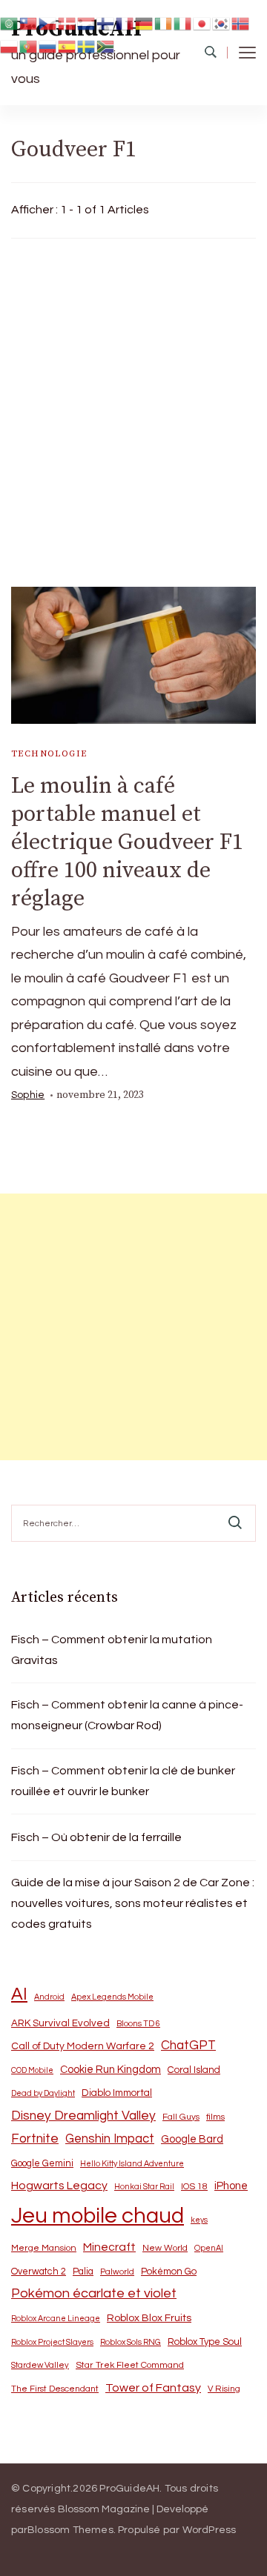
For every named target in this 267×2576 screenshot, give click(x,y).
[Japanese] (202, 23)
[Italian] (183, 23)
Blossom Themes (70, 2530)
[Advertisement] (133, 409)
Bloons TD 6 (138, 2024)
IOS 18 (194, 2187)
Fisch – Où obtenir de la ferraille (96, 1837)
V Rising (224, 2389)
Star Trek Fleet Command (130, 2365)
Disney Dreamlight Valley (83, 2116)
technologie (49, 754)
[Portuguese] (29, 46)
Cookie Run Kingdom (111, 2070)
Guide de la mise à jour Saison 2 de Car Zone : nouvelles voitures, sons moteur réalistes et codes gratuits (133, 1903)
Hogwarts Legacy (59, 2186)
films (215, 2117)
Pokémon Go (169, 2272)
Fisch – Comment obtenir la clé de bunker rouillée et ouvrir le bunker (123, 1781)
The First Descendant (55, 2389)
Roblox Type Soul (205, 2342)
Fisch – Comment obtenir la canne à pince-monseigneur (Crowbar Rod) (127, 1715)
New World (165, 2248)
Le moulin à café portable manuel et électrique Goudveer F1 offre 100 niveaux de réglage (127, 842)
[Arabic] (10, 23)
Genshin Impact (110, 2139)
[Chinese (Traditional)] (29, 23)
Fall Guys (181, 2117)
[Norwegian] (241, 23)
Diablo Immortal (117, 2093)
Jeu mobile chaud (98, 2216)
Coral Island (194, 2070)
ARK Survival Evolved (60, 2023)
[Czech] (48, 23)
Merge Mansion (44, 2248)
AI (19, 1994)
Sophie (28, 1095)
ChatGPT (188, 2046)
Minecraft (109, 2247)
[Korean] (222, 23)
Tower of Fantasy (153, 2388)
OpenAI (209, 2248)
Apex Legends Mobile (112, 1997)
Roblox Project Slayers (52, 2342)
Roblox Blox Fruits (149, 2318)
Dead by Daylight (43, 2093)
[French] (125, 23)
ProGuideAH (129, 2489)
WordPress (210, 2530)
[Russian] (48, 46)
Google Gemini (42, 2163)
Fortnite (35, 2139)
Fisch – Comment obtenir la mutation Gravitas (112, 1650)
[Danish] (67, 23)
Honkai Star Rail (144, 2187)
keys (199, 2220)
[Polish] (10, 46)
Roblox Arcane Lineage (56, 2319)
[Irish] (164, 23)
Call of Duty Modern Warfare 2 (83, 2046)
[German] (145, 23)
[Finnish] (106, 23)
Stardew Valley (40, 2365)
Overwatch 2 (39, 2272)
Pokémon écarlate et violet (94, 2293)
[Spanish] (67, 46)
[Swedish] (87, 46)
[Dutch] (87, 23)
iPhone (231, 2186)
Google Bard (192, 2139)
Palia (83, 2272)
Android (49, 1997)
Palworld (117, 2272)
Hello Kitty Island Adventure (132, 2164)
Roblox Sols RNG (131, 2342)
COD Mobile (32, 2070)
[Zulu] (106, 46)
